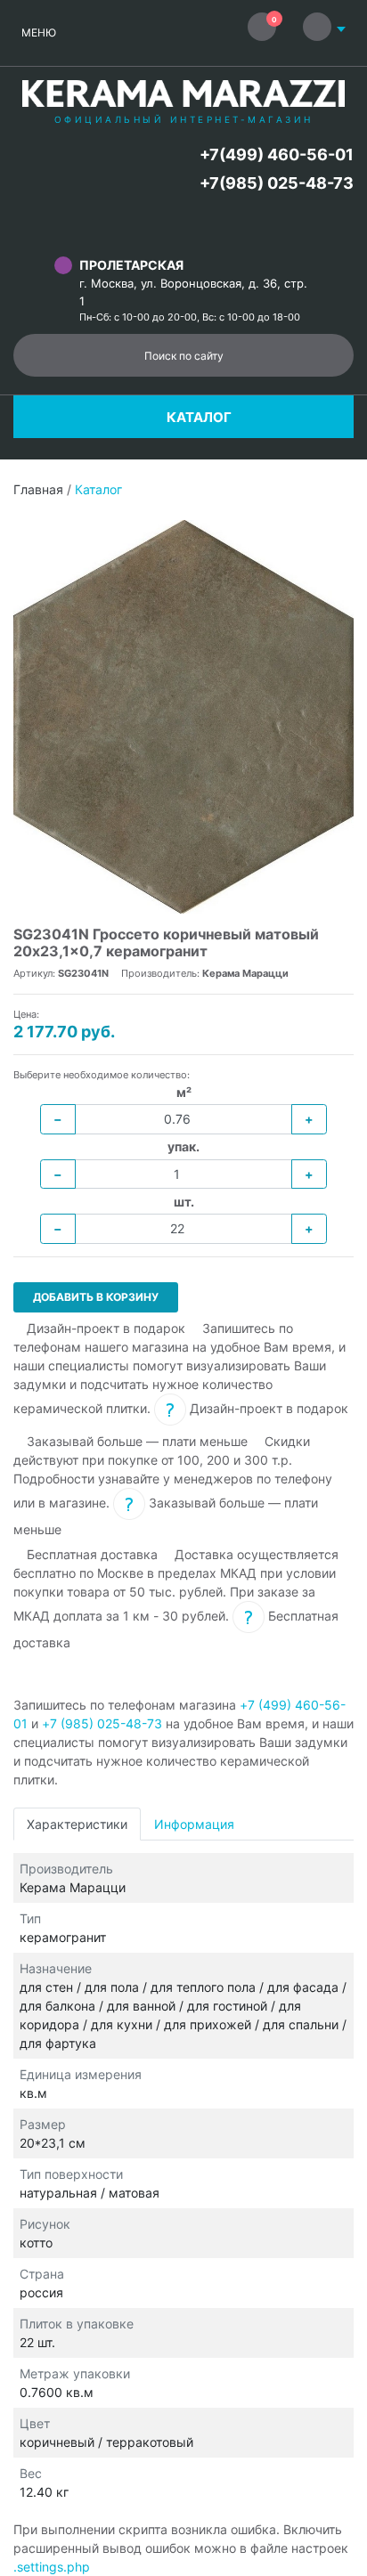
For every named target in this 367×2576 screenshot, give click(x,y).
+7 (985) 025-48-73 (102, 1723)
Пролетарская (131, 265)
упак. (183, 1146)
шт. (184, 1202)
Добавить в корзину (96, 1297)
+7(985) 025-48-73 (277, 183)
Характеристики (77, 1824)
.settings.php (52, 2567)
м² (184, 1092)
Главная (38, 489)
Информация (194, 1824)
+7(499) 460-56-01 (277, 154)
